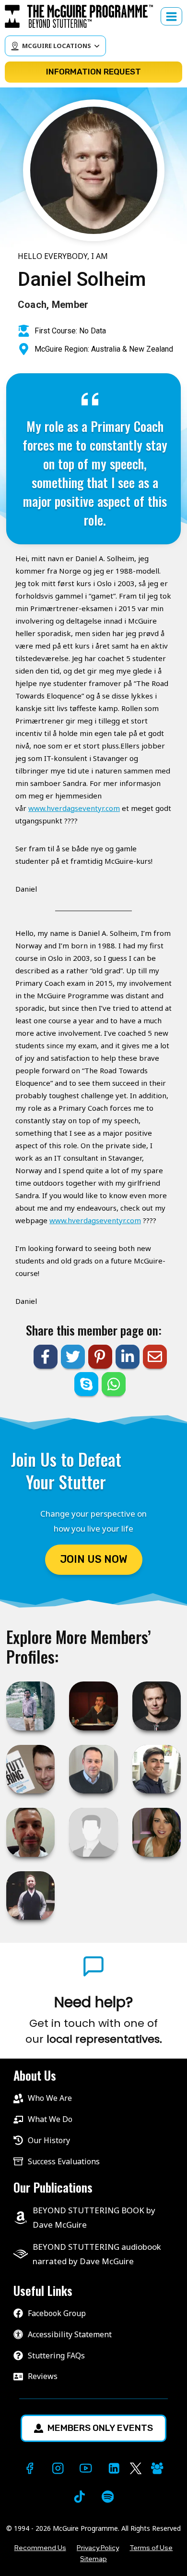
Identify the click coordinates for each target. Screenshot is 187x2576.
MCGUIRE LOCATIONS (57, 46)
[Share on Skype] (86, 1384)
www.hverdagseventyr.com (74, 808)
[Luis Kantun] (93, 1832)
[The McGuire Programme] (83, 16)
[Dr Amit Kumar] (30, 1706)
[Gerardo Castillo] (93, 1706)
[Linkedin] (114, 2469)
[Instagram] (58, 2469)
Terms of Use (151, 2548)
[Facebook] (29, 2469)
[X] (136, 2469)
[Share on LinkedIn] (128, 1357)
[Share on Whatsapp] (114, 1384)
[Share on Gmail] (155, 1357)
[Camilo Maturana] (157, 1769)
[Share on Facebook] (46, 1357)
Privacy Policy (98, 2548)
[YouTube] (86, 2469)
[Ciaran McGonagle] (30, 1895)
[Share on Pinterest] (100, 1357)
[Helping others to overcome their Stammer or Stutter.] (93, 1769)
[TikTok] (79, 2496)
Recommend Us (40, 2548)
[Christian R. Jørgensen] (157, 1706)
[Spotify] (108, 2496)
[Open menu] (171, 16)
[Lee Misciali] (30, 1832)
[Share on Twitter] (73, 1357)
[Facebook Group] (158, 2469)
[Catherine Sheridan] (157, 1832)
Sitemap (93, 2559)
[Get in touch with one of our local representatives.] (93, 2020)
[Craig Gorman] (30, 1769)
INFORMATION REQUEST (93, 72)
